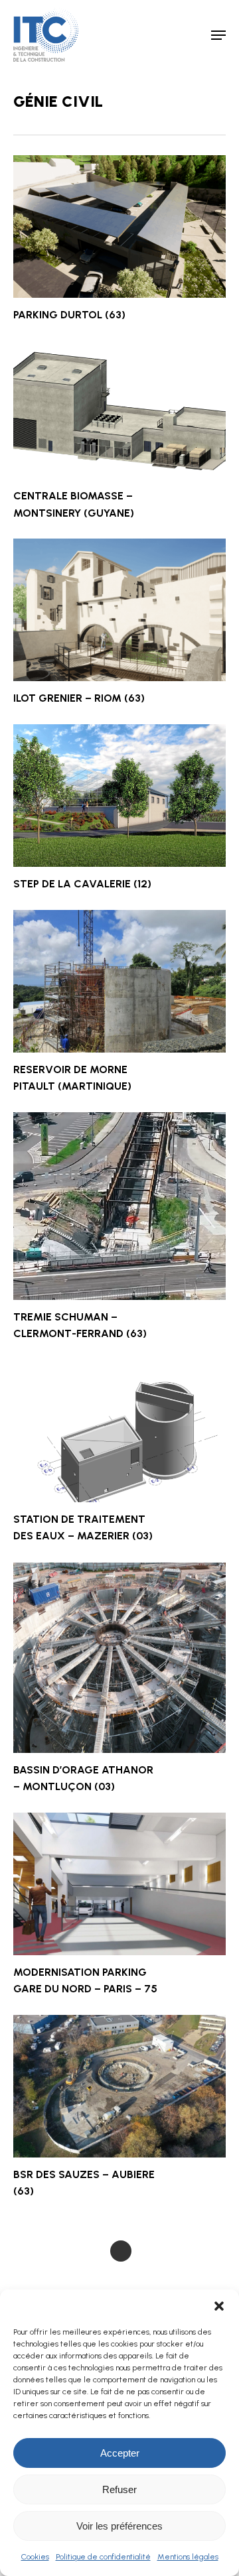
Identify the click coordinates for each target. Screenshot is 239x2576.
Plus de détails (123, 217)
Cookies (35, 2557)
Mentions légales (188, 2557)
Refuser (119, 2489)
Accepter (120, 2453)
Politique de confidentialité (103, 2557)
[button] (219, 2306)
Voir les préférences (119, 2526)
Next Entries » (121, 2251)
